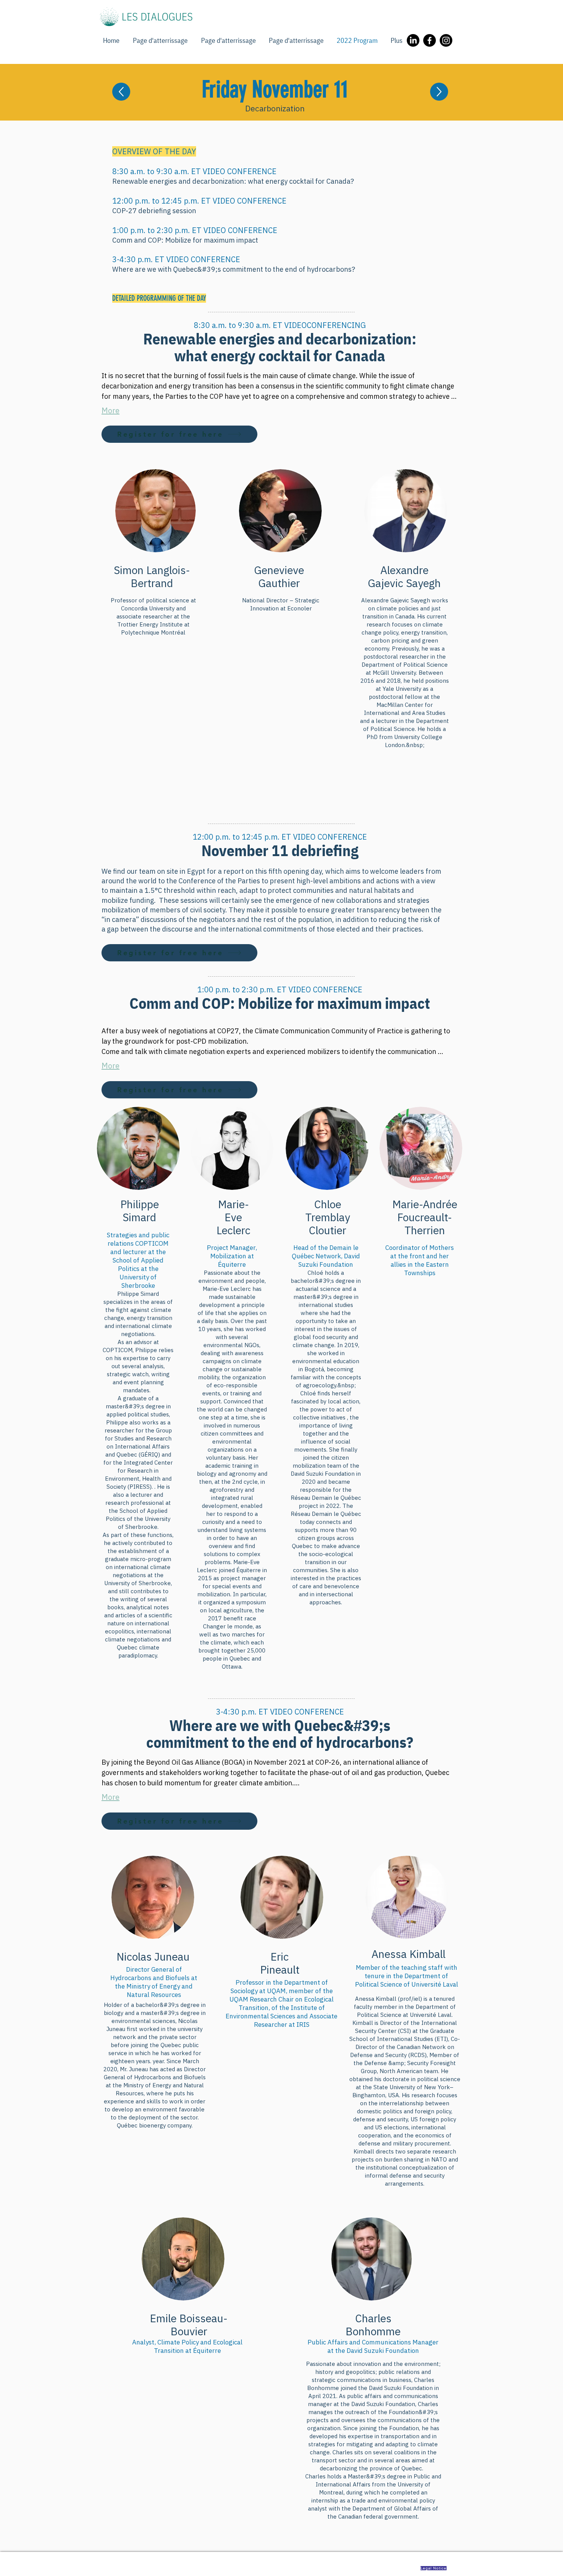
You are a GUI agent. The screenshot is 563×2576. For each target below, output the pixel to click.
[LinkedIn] (413, 40)
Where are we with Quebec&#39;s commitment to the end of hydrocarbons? (234, 269)
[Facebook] (430, 40)
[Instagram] (446, 40)
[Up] (121, 92)
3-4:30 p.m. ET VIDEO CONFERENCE (176, 259)
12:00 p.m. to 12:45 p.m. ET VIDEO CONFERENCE (199, 201)
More (110, 410)
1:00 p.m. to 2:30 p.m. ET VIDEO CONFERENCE (195, 230)
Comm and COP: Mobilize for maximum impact (185, 240)
